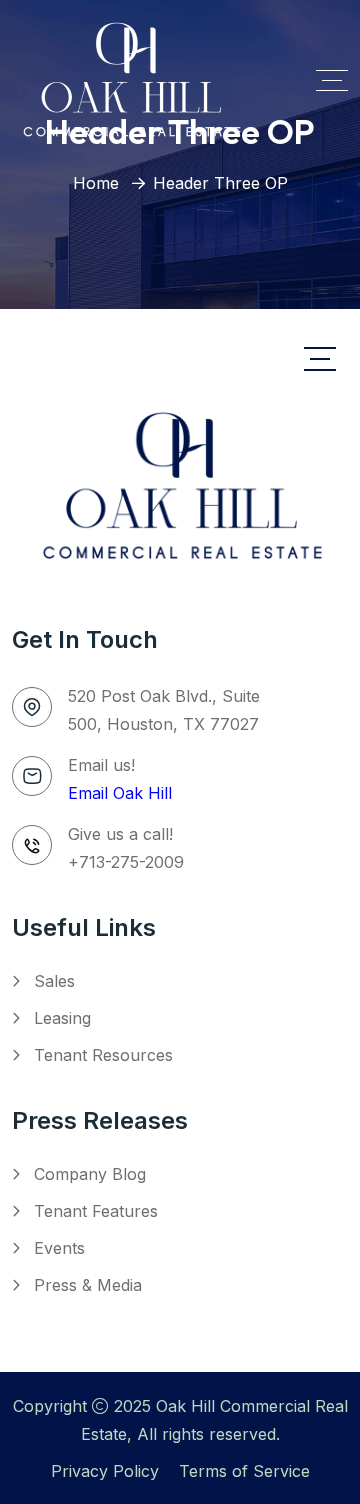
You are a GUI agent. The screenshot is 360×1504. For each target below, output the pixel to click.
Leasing (62, 1018)
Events (59, 1248)
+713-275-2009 (126, 862)
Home (96, 183)
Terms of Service (244, 1471)
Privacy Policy (105, 1471)
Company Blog (90, 1174)
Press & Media (88, 1285)
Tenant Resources (103, 1055)
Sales (54, 981)
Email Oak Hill (120, 793)
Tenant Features (96, 1211)
